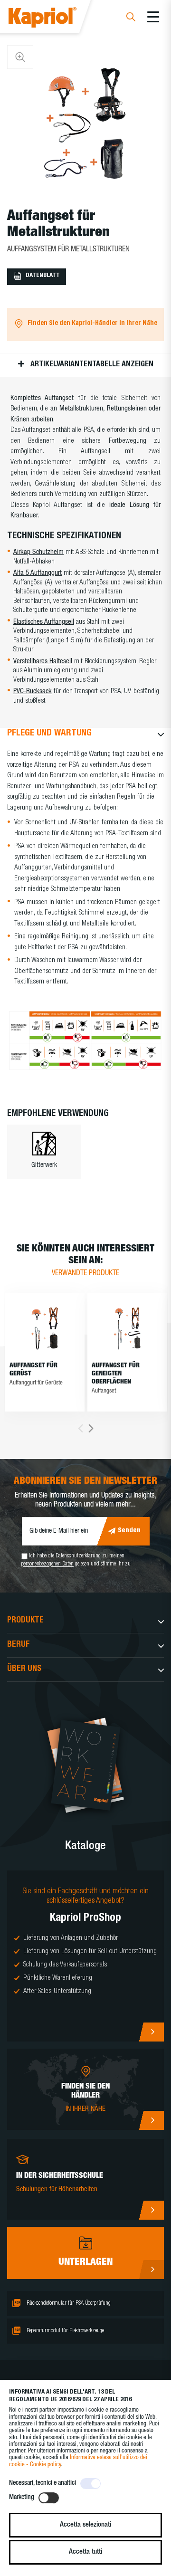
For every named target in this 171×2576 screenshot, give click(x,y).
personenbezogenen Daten (47, 1565)
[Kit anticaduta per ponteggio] (45, 1328)
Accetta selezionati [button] (85, 2525)
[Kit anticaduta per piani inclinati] (127, 1328)
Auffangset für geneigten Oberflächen (116, 1374)
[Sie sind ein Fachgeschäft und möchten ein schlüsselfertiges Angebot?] (85, 1956)
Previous (81, 1428)
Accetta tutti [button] (85, 2552)
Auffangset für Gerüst (33, 1370)
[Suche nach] (131, 18)
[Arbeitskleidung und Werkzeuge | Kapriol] (55, 19)
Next (91, 1428)
